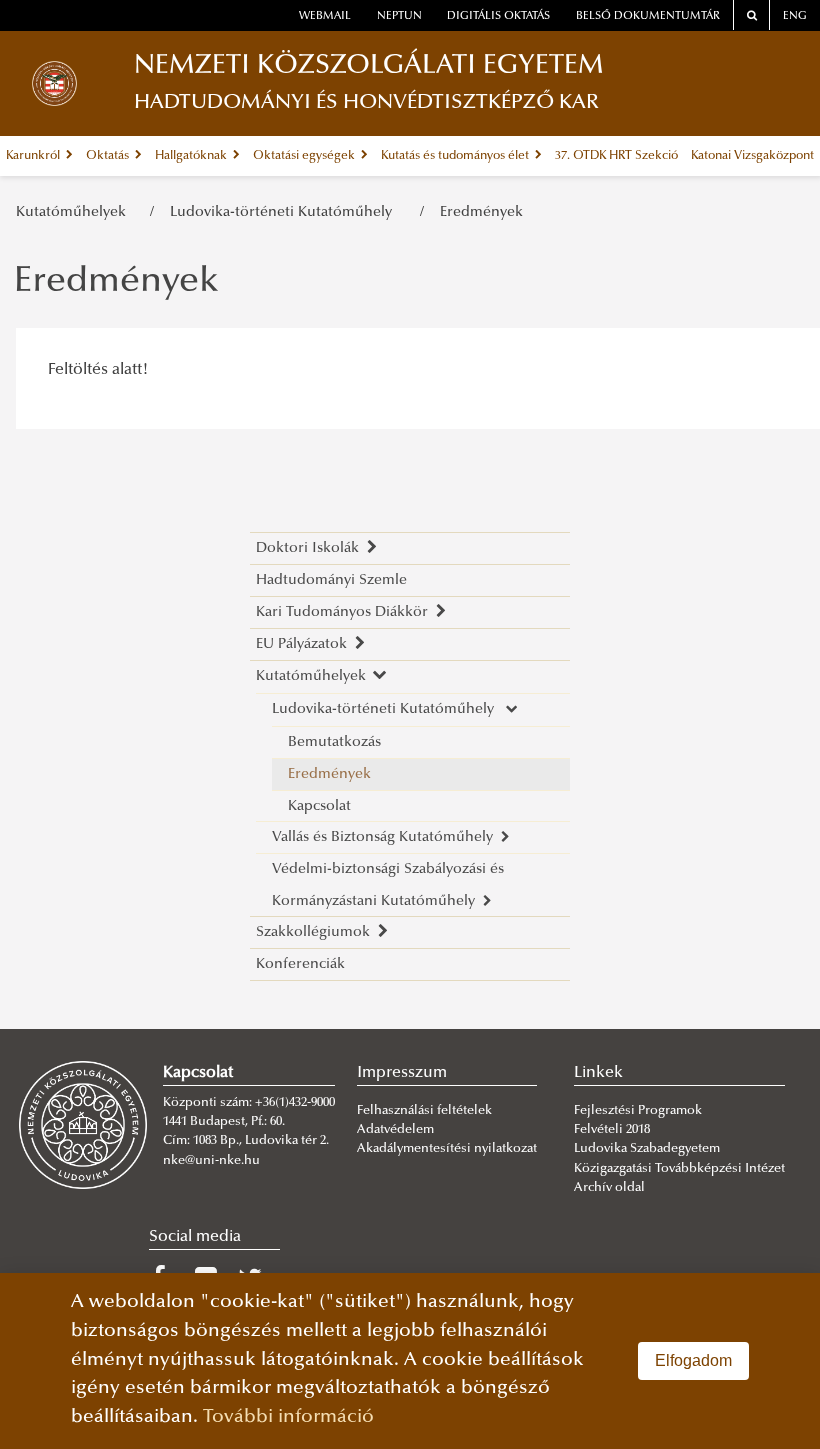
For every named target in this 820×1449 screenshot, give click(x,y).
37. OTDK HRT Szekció (616, 156)
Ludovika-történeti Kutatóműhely (287, 212)
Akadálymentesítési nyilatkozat (447, 1149)
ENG (795, 16)
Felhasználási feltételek (424, 1111)
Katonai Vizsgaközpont (752, 156)
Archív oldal (609, 1188)
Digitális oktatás (498, 16)
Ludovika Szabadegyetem (647, 1149)
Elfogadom (693, 1360)
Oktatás (109, 156)
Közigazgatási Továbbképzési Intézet (679, 1169)
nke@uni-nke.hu (211, 1161)
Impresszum (402, 1073)
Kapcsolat (319, 806)
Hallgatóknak (192, 156)
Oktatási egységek (305, 156)
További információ (288, 1417)
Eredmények (481, 212)
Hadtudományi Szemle (331, 580)
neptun (399, 16)
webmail (325, 16)
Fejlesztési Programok (638, 1111)
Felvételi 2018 (612, 1130)
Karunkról (34, 156)
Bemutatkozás (334, 742)
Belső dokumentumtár (648, 16)
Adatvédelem (395, 1130)
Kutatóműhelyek (75, 212)
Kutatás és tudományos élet (456, 156)
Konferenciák (300, 964)
